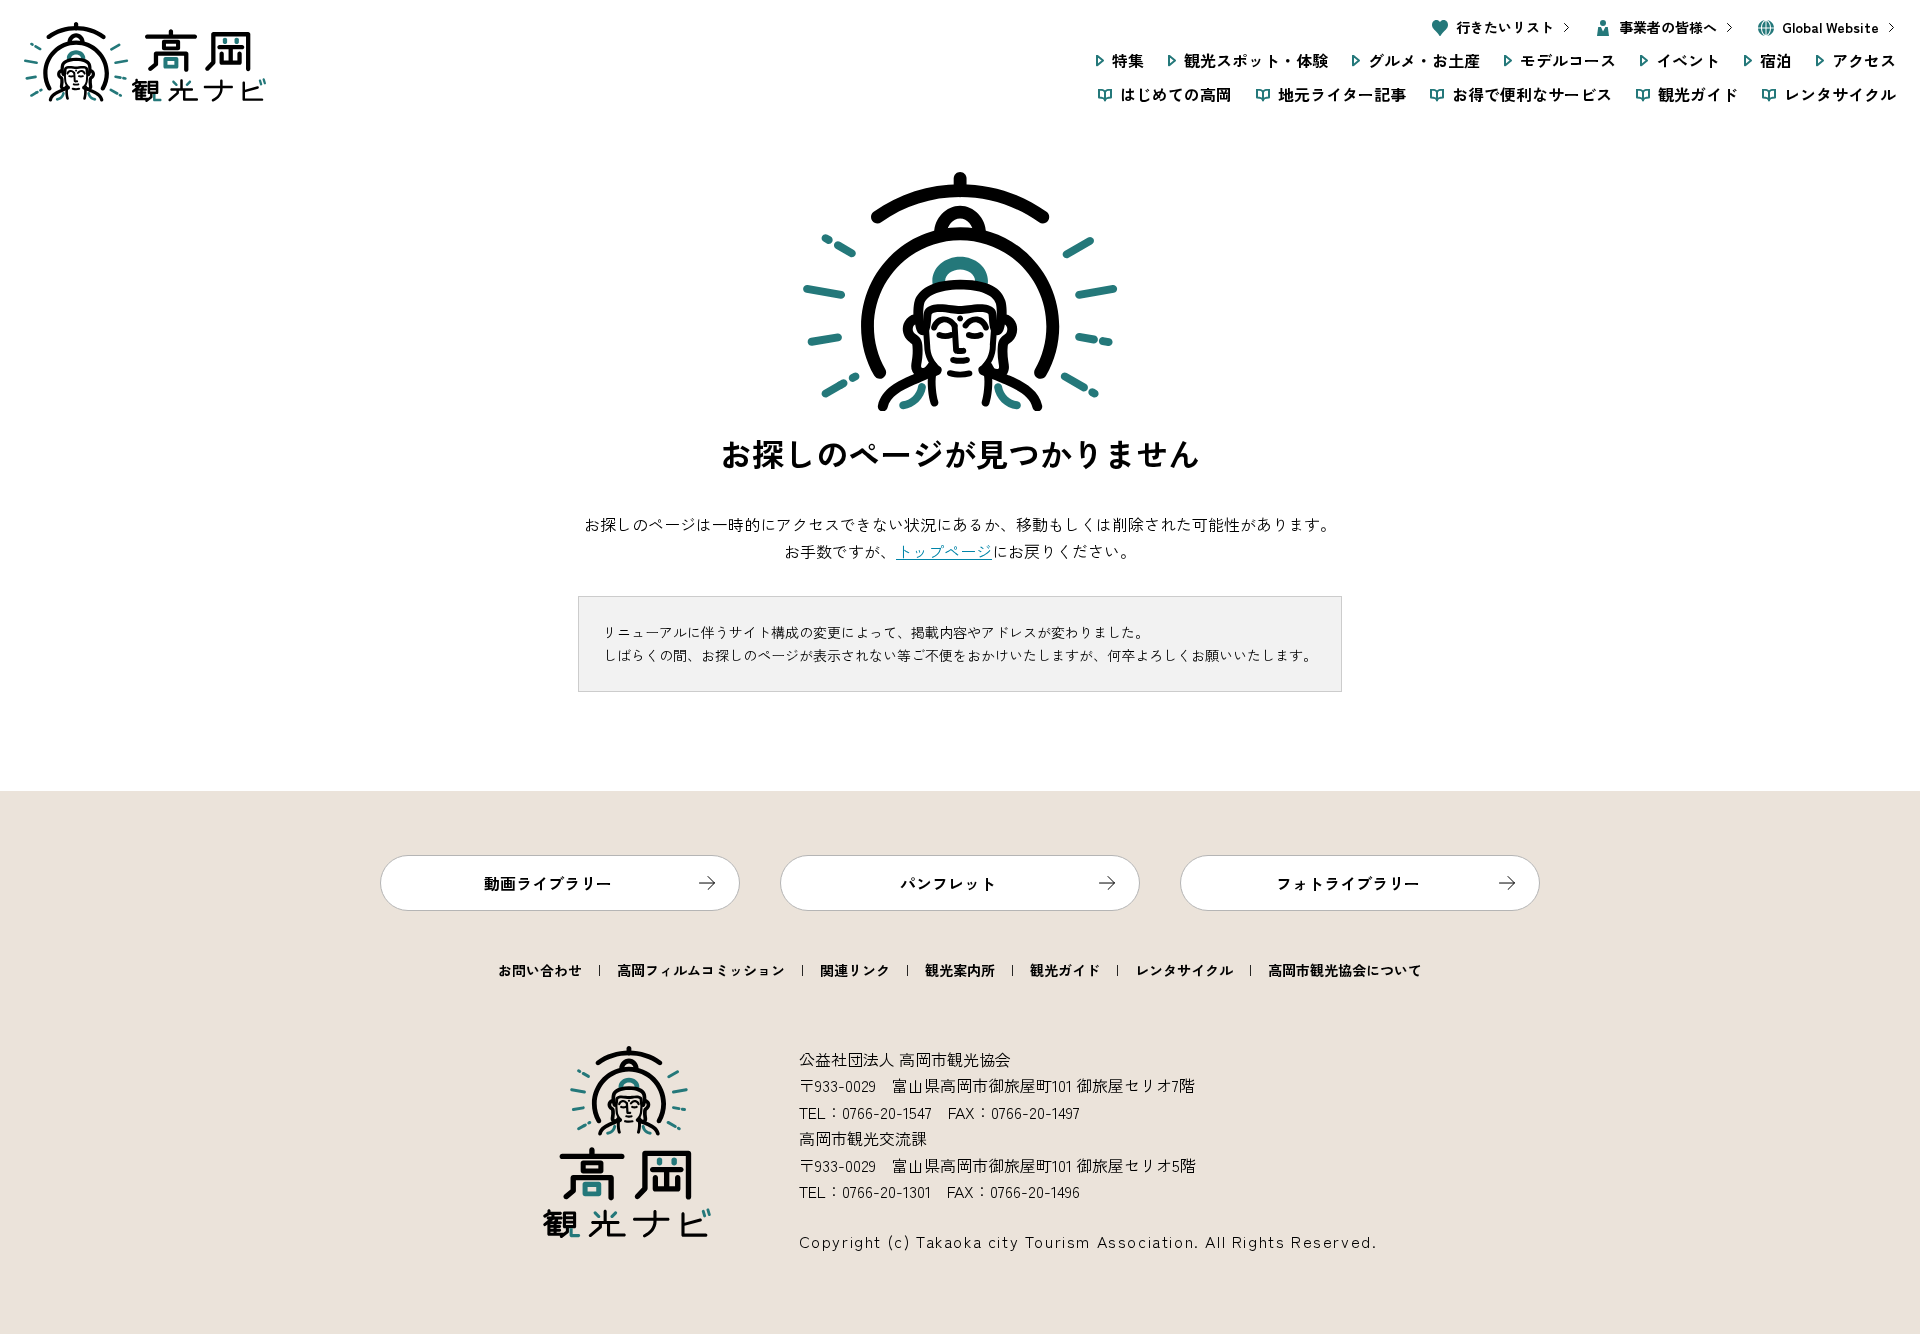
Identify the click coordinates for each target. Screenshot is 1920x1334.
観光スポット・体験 (1256, 60)
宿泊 (1776, 60)
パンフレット (948, 883)
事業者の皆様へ (1668, 27)
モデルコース (1568, 60)
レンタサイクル (1840, 94)
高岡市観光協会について (1345, 970)
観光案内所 (960, 970)
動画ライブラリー (548, 883)
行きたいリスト (1505, 27)
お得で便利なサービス (1532, 94)
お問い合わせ (540, 970)
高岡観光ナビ (145, 62)
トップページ (944, 551)
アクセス (1864, 60)
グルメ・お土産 (1424, 60)
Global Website (1830, 27)
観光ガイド (1698, 94)
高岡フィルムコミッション (701, 970)
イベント (1688, 60)
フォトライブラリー (1348, 883)
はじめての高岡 (1176, 94)
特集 (1128, 60)
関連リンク (855, 970)
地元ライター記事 (1342, 94)
